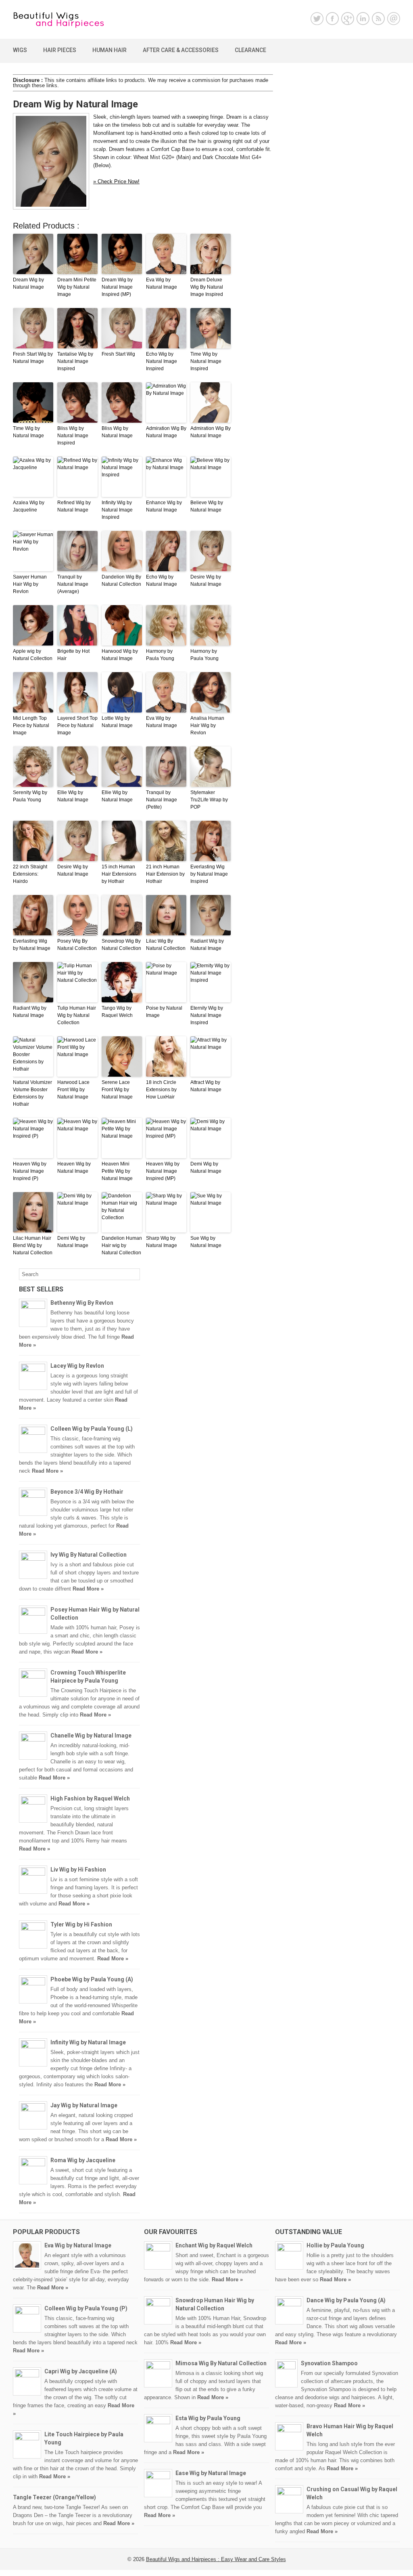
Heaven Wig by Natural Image (74, 1167)
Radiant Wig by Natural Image (207, 945)
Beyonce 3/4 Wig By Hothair (87, 1492)
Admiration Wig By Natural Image (166, 432)
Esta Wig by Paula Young (208, 2418)
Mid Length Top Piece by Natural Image (31, 725)
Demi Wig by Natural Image (206, 1167)
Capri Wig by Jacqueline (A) (81, 2371)
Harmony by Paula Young (160, 655)
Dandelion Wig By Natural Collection (121, 581)
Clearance (250, 50)
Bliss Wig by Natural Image (117, 432)
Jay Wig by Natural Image (84, 2105)
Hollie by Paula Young (335, 2245)
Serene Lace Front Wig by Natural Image (117, 1090)
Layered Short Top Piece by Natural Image (77, 725)
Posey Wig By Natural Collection (77, 945)
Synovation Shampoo (329, 2363)
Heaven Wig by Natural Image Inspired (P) (30, 1171)
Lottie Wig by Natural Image (117, 722)
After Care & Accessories (181, 50)
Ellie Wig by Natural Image (73, 796)
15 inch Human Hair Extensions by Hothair (119, 874)
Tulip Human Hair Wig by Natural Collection (77, 1015)
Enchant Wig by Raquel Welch (214, 2245)
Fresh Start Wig (118, 354)
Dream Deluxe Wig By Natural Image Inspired (207, 287)
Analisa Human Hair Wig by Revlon (207, 725)
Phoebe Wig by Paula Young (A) (92, 1979)
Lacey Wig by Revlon (77, 1366)
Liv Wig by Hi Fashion (78, 1870)
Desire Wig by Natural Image (206, 581)
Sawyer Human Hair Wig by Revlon (30, 584)
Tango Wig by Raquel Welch (117, 1012)
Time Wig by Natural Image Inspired (206, 361)
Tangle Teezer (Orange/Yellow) (54, 2497)
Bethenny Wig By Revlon (82, 1303)
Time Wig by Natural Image (28, 432)
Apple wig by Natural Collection (33, 655)
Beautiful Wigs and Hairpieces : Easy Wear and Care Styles (216, 2559)
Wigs (20, 50)
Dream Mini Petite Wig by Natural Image (77, 287)
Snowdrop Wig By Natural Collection (121, 945)
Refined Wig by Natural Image (74, 506)
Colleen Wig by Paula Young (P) (86, 2308)
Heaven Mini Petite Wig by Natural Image (117, 1171)
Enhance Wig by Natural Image (164, 506)
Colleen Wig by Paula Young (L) (92, 1429)
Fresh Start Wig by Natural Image (33, 358)
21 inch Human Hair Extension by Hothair (165, 874)
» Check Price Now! (116, 181)
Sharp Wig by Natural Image (162, 1242)
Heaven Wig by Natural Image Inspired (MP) (163, 1171)
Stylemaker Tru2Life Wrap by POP (209, 800)
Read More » (47, 1471)
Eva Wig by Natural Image (162, 283)
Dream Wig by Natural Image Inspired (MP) (117, 287)
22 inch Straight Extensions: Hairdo (30, 874)
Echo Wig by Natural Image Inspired (162, 361)
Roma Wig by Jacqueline (83, 2160)
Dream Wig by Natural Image (28, 283)
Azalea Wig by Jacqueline (29, 506)
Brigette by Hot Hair (73, 655)
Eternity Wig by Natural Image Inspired (207, 1015)
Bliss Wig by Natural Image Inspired (73, 436)
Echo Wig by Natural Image (162, 581)
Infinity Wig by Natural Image (88, 2042)
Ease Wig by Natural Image (211, 2473)
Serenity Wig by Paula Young (30, 796)
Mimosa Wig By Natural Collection (221, 2363)
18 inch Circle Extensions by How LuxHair (161, 1090)
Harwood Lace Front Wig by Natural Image (73, 1090)
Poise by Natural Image (164, 1012)
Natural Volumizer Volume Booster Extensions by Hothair (32, 1093)
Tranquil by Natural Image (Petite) (162, 800)
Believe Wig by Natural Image (207, 506)
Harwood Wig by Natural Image (120, 655)
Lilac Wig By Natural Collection (166, 945)
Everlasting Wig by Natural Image (32, 945)
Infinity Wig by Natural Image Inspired (117, 510)
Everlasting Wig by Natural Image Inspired (209, 874)
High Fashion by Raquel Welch (90, 1798)
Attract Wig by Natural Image (206, 1086)
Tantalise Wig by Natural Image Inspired (75, 361)
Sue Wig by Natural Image (206, 1242)
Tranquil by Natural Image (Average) (73, 584)
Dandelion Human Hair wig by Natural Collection (122, 1245)
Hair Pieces (60, 50)
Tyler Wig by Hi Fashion (81, 1924)
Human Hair (110, 50)
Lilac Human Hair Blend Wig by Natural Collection (33, 1245)
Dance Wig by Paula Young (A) (346, 2300)
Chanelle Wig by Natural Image (91, 1735)
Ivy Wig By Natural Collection (89, 1555)
